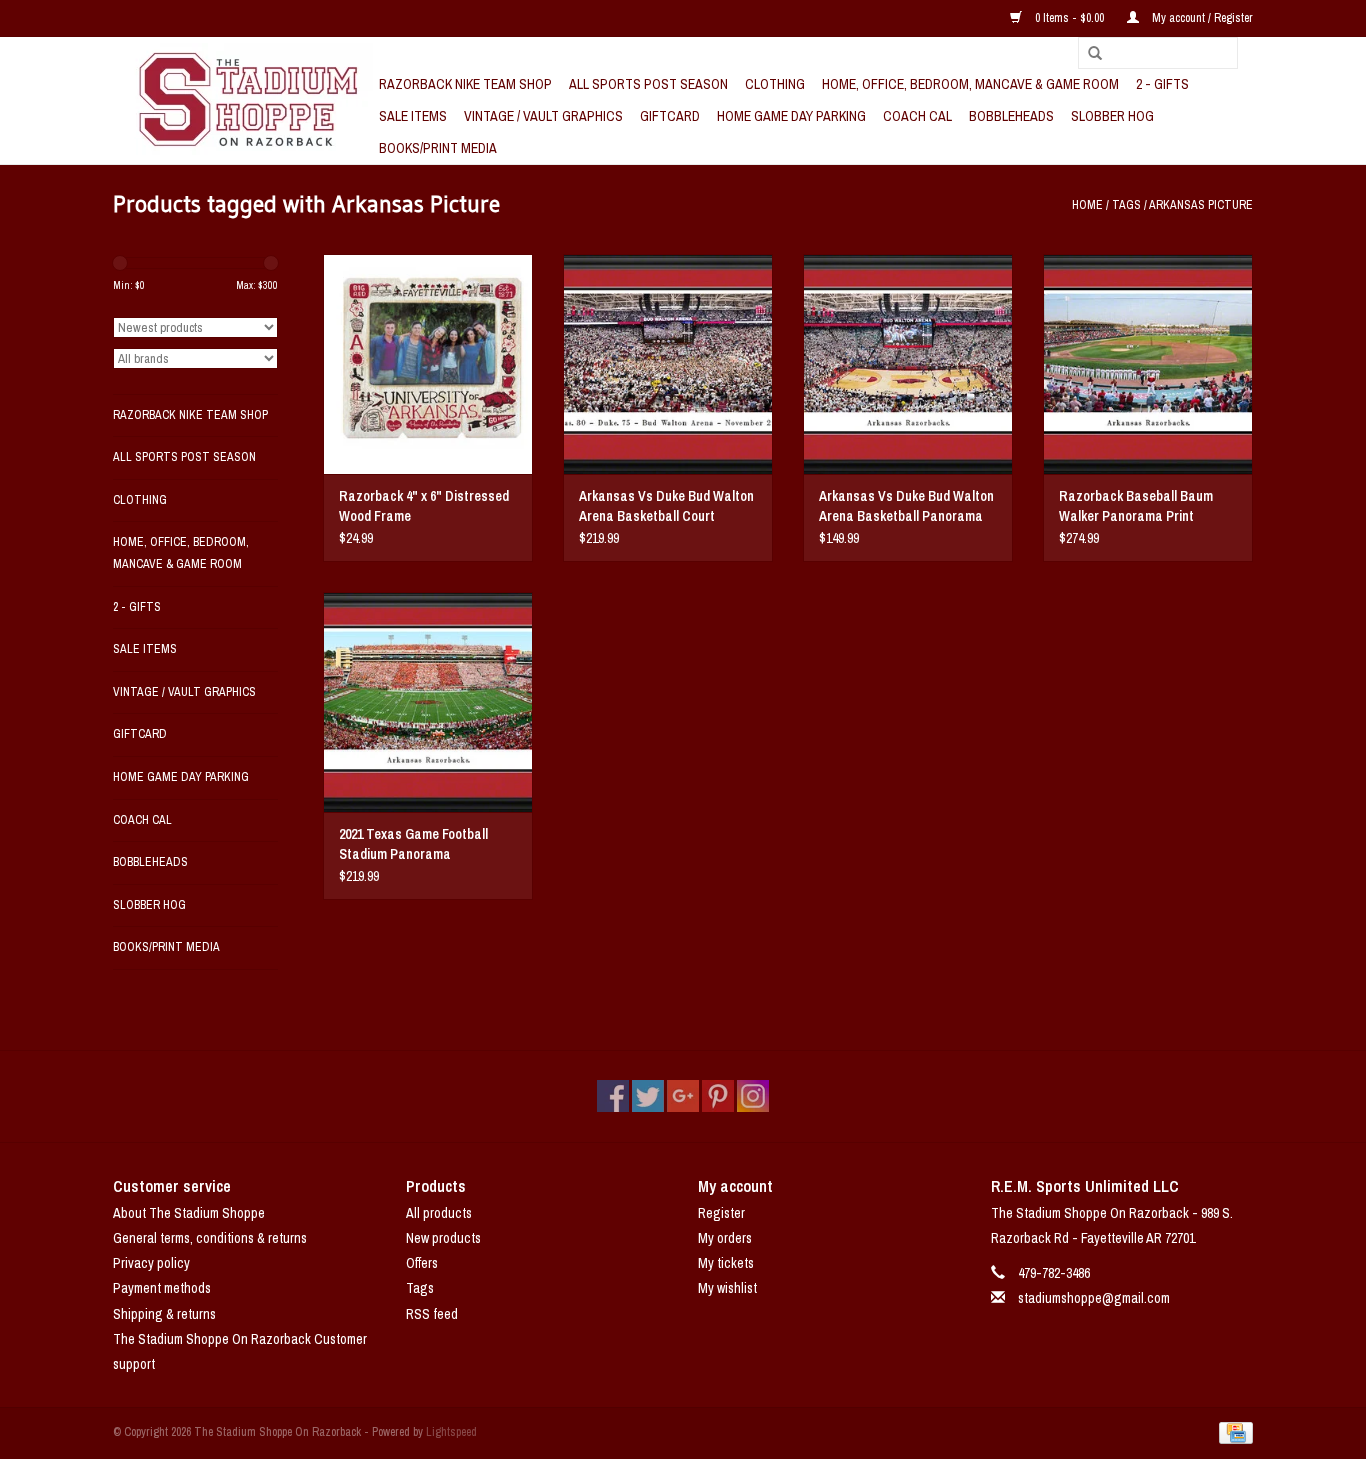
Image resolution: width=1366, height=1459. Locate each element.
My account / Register (1201, 18)
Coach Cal (917, 116)
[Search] (1088, 54)
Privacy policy (151, 1263)
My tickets (726, 1263)
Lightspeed (451, 1432)
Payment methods (162, 1288)
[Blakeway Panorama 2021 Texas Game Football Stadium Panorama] (428, 702)
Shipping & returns (164, 1314)
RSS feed (432, 1314)
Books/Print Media (438, 148)
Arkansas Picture (1201, 205)
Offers (422, 1263)
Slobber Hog (1112, 116)
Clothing (775, 84)
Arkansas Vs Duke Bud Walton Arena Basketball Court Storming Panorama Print (666, 506)
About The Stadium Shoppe (189, 1213)
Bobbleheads (1011, 116)
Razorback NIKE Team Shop (465, 84)
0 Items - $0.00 (1069, 18)
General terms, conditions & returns (210, 1238)
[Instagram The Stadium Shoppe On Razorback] (753, 1096)
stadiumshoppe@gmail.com (1094, 1298)
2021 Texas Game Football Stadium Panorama (413, 844)
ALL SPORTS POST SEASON (648, 84)
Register (721, 1213)
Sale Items (413, 116)
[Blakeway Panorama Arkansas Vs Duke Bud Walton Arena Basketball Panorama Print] (908, 364)
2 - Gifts (1162, 84)
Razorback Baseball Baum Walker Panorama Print (1136, 506)
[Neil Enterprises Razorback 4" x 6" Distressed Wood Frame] (428, 364)
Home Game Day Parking (791, 116)
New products (443, 1238)
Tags (1126, 205)
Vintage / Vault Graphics (543, 116)
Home (1087, 205)
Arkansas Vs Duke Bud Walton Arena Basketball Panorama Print (906, 506)
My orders (725, 1238)
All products (439, 1213)
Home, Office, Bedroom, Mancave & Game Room (970, 84)
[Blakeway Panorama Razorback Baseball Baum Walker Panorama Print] (1148, 364)
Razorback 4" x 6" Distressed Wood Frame (424, 506)
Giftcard (670, 116)
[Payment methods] (1232, 1432)
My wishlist (727, 1288)
